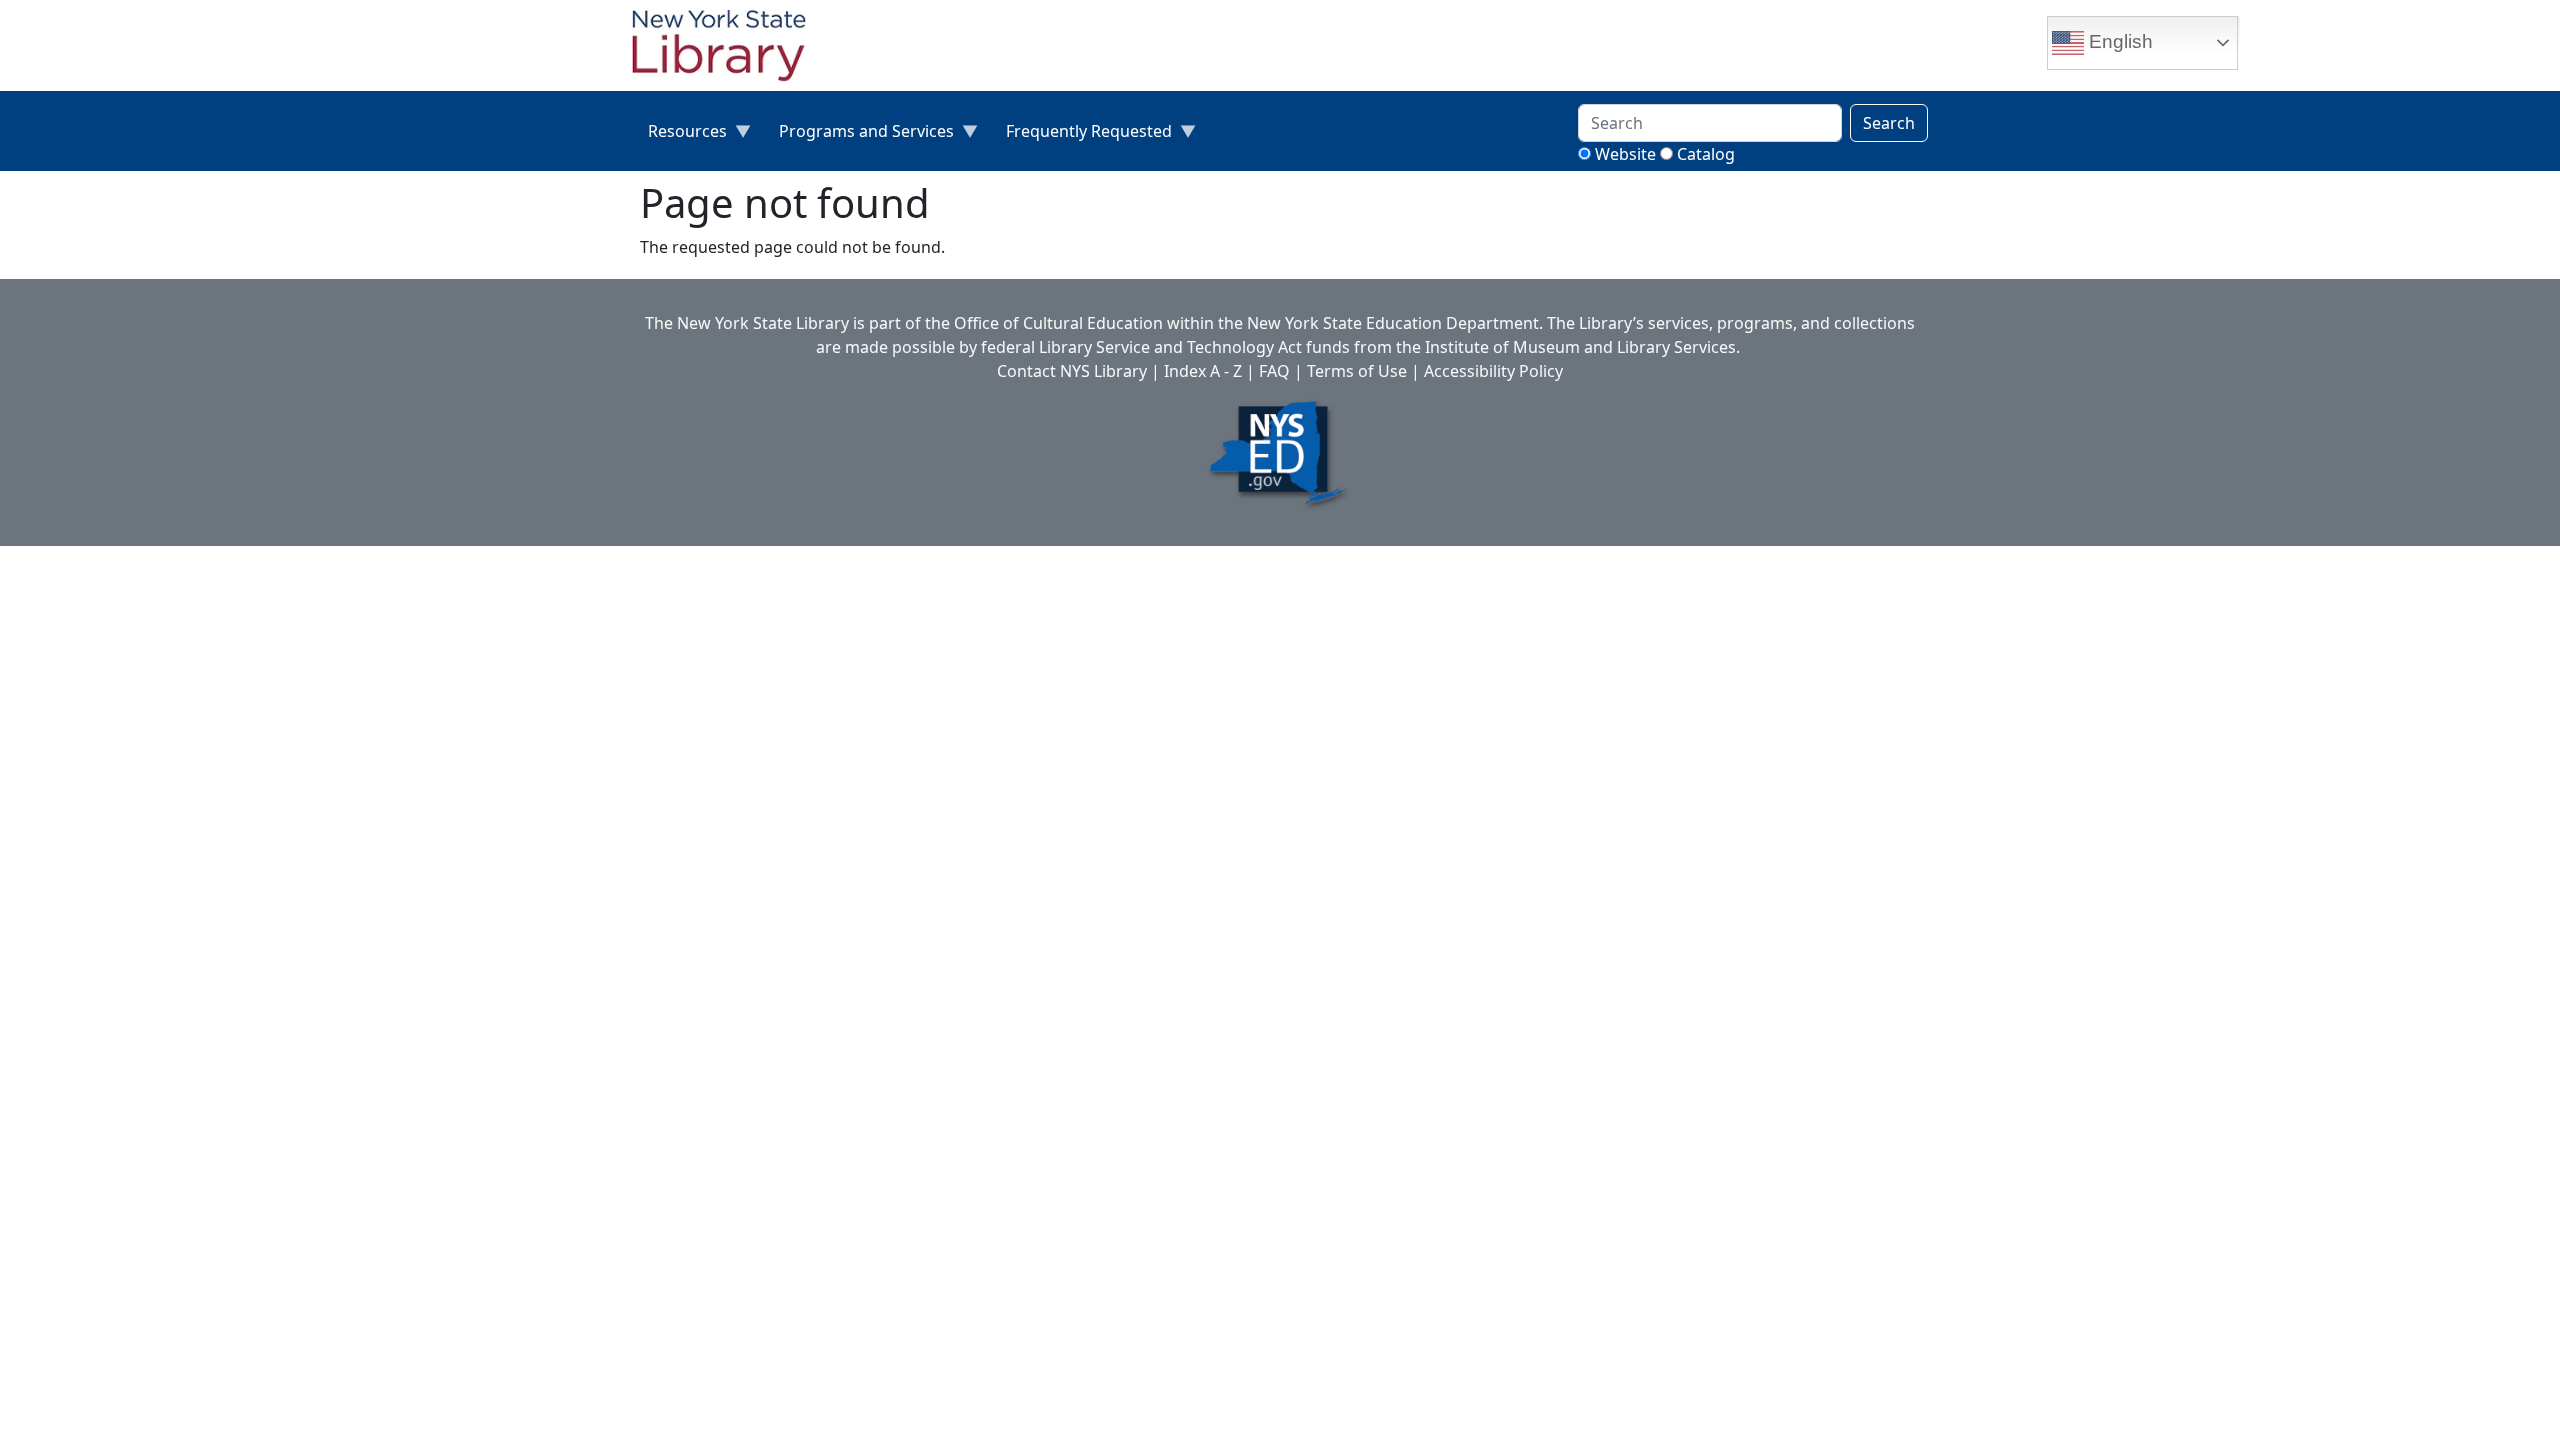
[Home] (727, 48)
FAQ (1274, 371)
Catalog (1706, 154)
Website (1625, 154)
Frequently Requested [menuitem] (1081, 135)
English (2118, 41)
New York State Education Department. (1395, 323)
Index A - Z (1203, 371)
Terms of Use (1357, 371)
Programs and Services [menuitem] (858, 135)
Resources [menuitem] (679, 135)
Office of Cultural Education (1058, 323)
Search (1889, 123)
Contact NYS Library (1072, 371)
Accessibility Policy (1493, 371)
